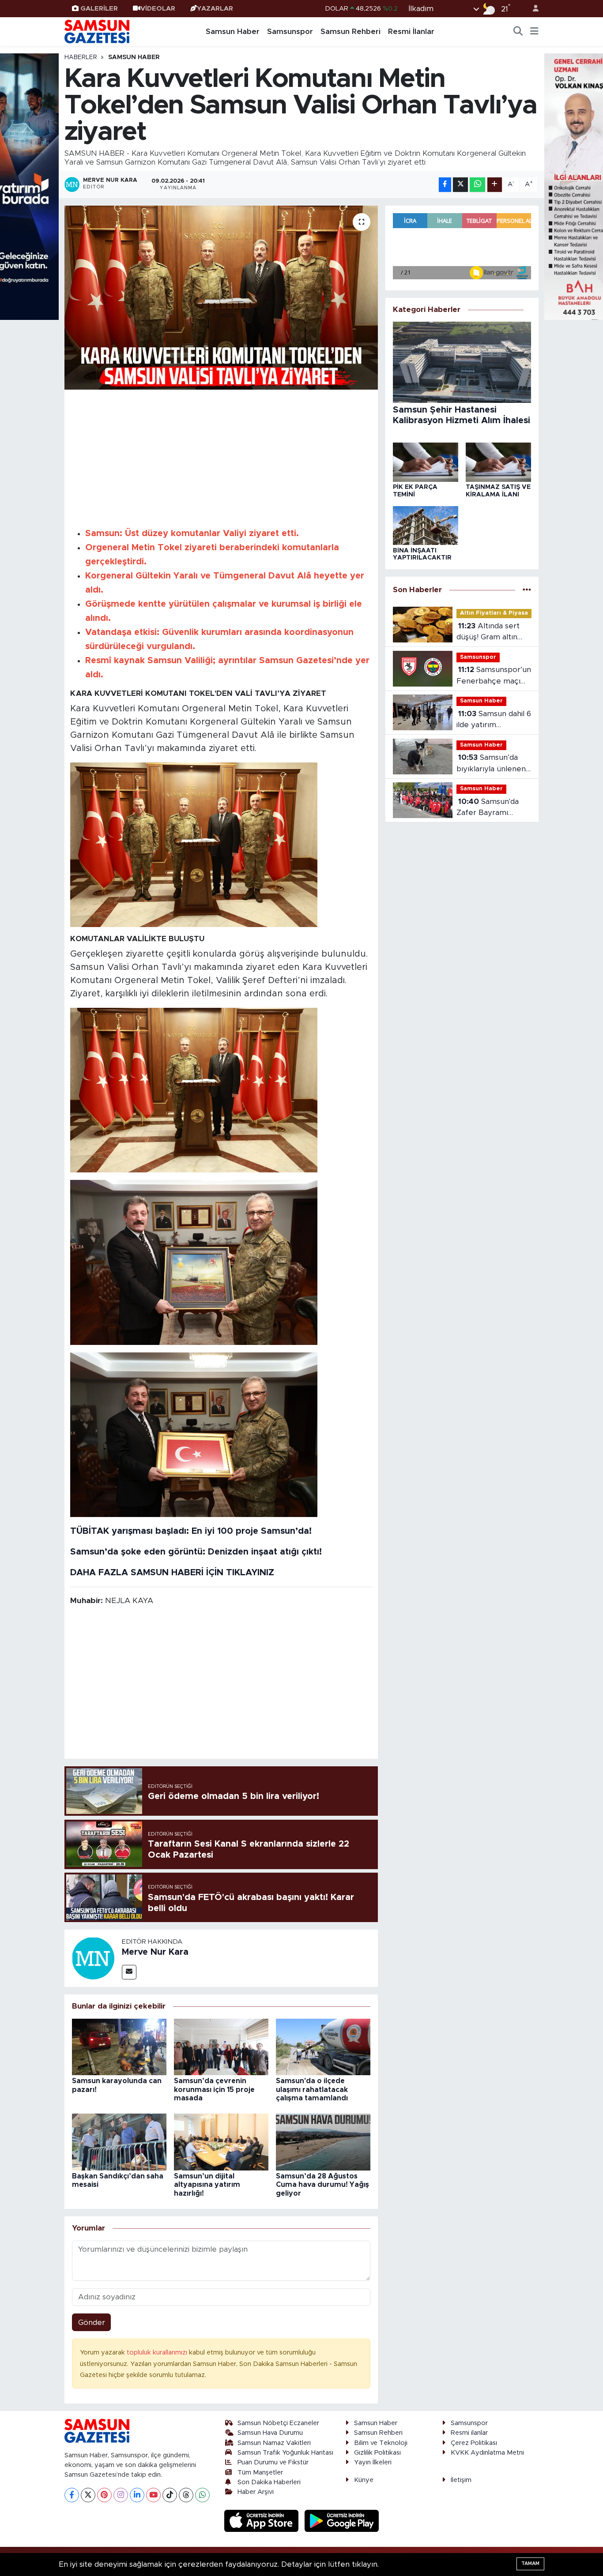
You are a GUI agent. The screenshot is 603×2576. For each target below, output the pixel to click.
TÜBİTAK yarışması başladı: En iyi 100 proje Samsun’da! (191, 1531)
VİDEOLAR (158, 9)
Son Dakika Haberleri (269, 2482)
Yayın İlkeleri (373, 2462)
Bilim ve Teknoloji (381, 2443)
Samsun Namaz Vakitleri (274, 2443)
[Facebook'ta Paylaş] (445, 185)
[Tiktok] (170, 2495)
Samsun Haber (233, 32)
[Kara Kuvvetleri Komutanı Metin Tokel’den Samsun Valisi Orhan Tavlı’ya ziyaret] (221, 297)
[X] (88, 2495)
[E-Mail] (129, 1972)
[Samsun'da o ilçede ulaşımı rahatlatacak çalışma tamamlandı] (323, 2046)
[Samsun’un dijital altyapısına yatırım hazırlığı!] (221, 2142)
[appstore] (263, 2520)
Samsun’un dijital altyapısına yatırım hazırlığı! (207, 2185)
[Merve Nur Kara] (93, 1958)
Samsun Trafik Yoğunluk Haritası (285, 2453)
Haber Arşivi (256, 2492)
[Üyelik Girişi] (532, 9)
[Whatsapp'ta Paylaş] (477, 185)
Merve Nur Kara (155, 1952)
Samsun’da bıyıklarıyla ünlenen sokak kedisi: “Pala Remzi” (491, 764)
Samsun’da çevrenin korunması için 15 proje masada (214, 2089)
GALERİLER (99, 9)
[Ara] (518, 32)
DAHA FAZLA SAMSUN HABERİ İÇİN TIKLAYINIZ (172, 1573)
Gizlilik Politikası (377, 2453)
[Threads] (186, 2495)
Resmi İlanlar (411, 32)
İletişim (461, 2480)
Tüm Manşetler (260, 2473)
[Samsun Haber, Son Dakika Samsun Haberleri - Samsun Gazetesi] (98, 31)
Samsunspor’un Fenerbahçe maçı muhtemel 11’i (494, 676)
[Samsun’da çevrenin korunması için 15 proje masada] (221, 2046)
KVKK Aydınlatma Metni (487, 2453)
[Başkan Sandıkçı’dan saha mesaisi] (119, 2142)
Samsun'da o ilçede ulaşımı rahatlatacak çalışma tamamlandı (312, 2089)
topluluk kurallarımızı (158, 2353)
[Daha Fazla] (495, 185)
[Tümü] (527, 590)
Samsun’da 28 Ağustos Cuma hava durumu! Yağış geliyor (322, 2185)
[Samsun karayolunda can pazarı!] (119, 2046)
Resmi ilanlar (469, 2433)
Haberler (81, 57)
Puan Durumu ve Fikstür (273, 2462)
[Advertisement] (221, 457)
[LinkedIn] (137, 2495)
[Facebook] (72, 2495)
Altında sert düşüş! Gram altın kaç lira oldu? (488, 633)
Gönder (92, 2323)
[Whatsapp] (202, 2495)
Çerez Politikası (474, 2443)
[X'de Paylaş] (460, 185)
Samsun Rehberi (350, 32)
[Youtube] (153, 2495)
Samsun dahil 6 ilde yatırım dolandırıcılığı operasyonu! (494, 720)
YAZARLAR (215, 9)
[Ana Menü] (534, 32)
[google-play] (342, 2520)
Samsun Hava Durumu (270, 2433)
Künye (364, 2480)
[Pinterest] (104, 2495)
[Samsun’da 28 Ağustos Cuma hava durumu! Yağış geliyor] (323, 2142)
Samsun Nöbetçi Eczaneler (278, 2423)
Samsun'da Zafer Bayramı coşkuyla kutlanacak (492, 808)
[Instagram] (121, 2495)
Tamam (530, 2563)
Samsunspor (290, 32)
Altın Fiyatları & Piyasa (494, 613)
